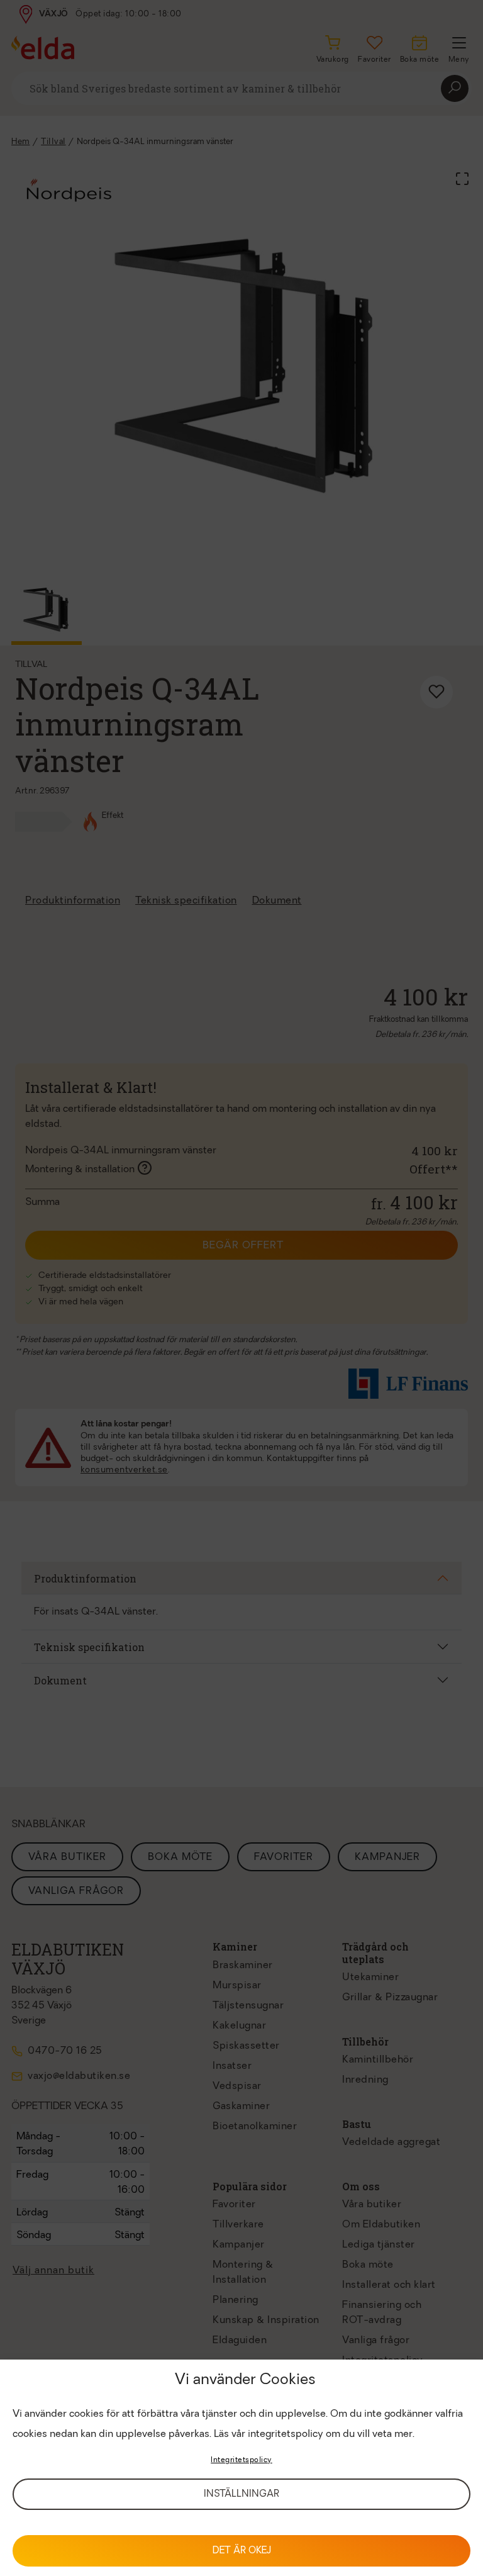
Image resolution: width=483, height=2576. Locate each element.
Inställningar (241, 2495)
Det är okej (242, 2551)
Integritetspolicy (241, 2460)
